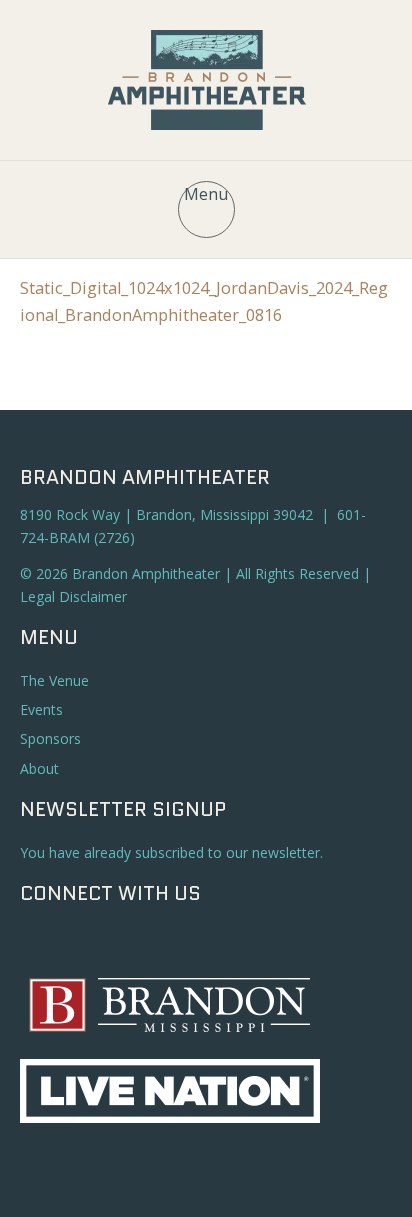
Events (41, 709)
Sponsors (50, 738)
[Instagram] (79, 942)
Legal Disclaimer (73, 596)
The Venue (54, 680)
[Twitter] (118, 942)
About (39, 768)
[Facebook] (40, 942)
